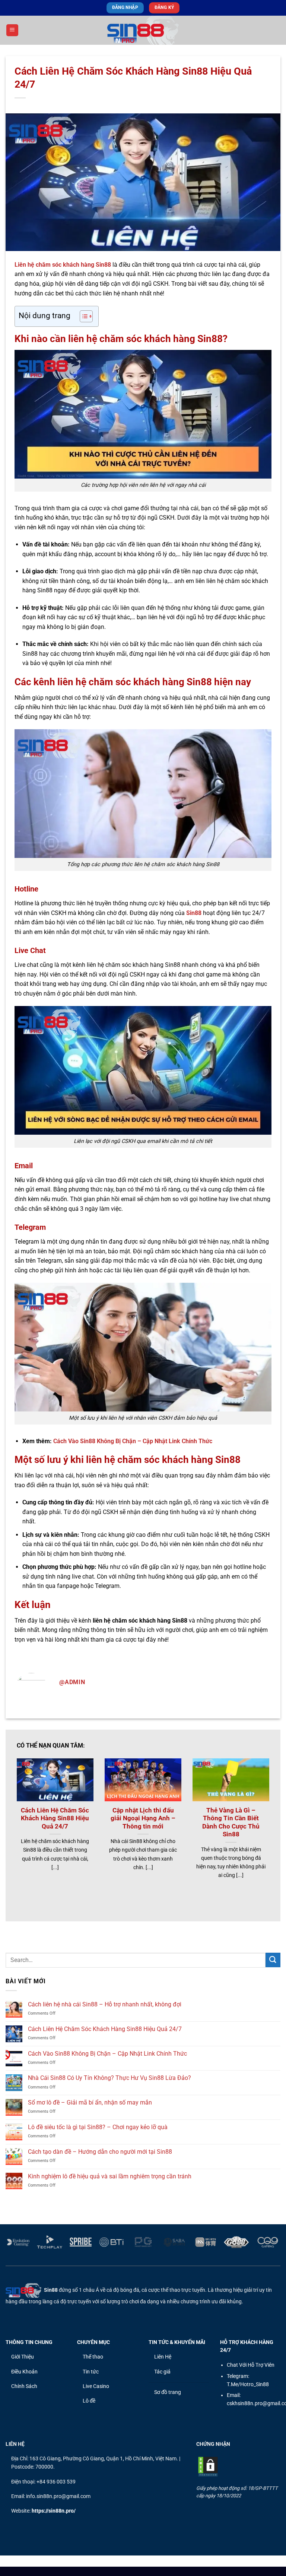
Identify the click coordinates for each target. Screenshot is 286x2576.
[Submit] (273, 1960)
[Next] (260, 1815)
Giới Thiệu (23, 2357)
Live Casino (96, 2386)
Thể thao (93, 2357)
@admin (72, 1682)
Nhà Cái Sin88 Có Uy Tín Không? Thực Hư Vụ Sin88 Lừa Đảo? (109, 2078)
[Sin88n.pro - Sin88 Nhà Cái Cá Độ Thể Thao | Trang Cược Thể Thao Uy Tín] (143, 30)
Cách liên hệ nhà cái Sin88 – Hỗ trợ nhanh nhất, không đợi (105, 2004)
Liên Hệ (163, 2357)
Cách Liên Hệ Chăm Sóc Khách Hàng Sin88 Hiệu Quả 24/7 (55, 1818)
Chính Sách (24, 2386)
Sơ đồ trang (168, 2392)
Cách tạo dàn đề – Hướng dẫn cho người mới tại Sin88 (100, 2152)
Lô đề (89, 2401)
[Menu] (12, 30)
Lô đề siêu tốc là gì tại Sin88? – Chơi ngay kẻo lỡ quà (98, 2127)
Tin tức (91, 2372)
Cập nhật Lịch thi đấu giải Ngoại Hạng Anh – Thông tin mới (143, 1818)
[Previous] (26, 1815)
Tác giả (162, 2372)
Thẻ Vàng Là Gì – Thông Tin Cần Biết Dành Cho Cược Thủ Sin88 (231, 1823)
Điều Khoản (24, 2372)
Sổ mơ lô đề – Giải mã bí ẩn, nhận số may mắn (90, 2102)
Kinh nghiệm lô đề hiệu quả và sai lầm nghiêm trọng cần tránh (110, 2176)
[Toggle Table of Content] (82, 316)
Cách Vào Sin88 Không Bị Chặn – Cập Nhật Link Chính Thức (133, 1441)
